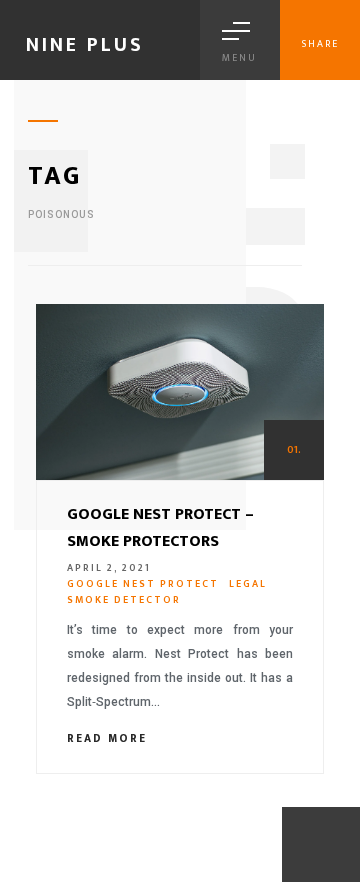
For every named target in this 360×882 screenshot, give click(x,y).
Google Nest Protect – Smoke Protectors (160, 528)
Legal (248, 584)
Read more (109, 739)
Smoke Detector (124, 600)
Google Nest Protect (143, 584)
